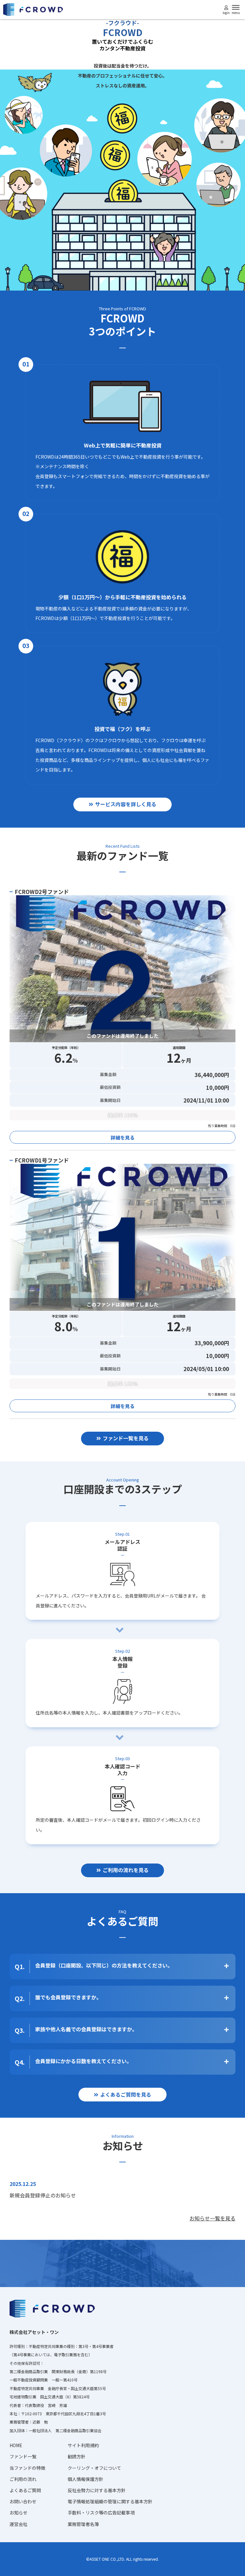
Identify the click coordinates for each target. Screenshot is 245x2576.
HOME (16, 2445)
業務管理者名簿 (83, 2524)
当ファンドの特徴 (27, 2468)
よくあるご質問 (25, 2490)
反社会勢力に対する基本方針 (97, 2490)
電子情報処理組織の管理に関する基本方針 (110, 2501)
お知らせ (19, 2513)
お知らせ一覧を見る (212, 2218)
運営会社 (19, 2524)
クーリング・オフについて (94, 2468)
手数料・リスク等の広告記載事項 (101, 2513)
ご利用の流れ (23, 2479)
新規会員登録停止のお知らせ (43, 2195)
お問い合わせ (23, 2501)
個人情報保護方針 (85, 2479)
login (226, 13)
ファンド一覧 (23, 2456)
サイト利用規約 (83, 2445)
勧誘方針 (77, 2456)
